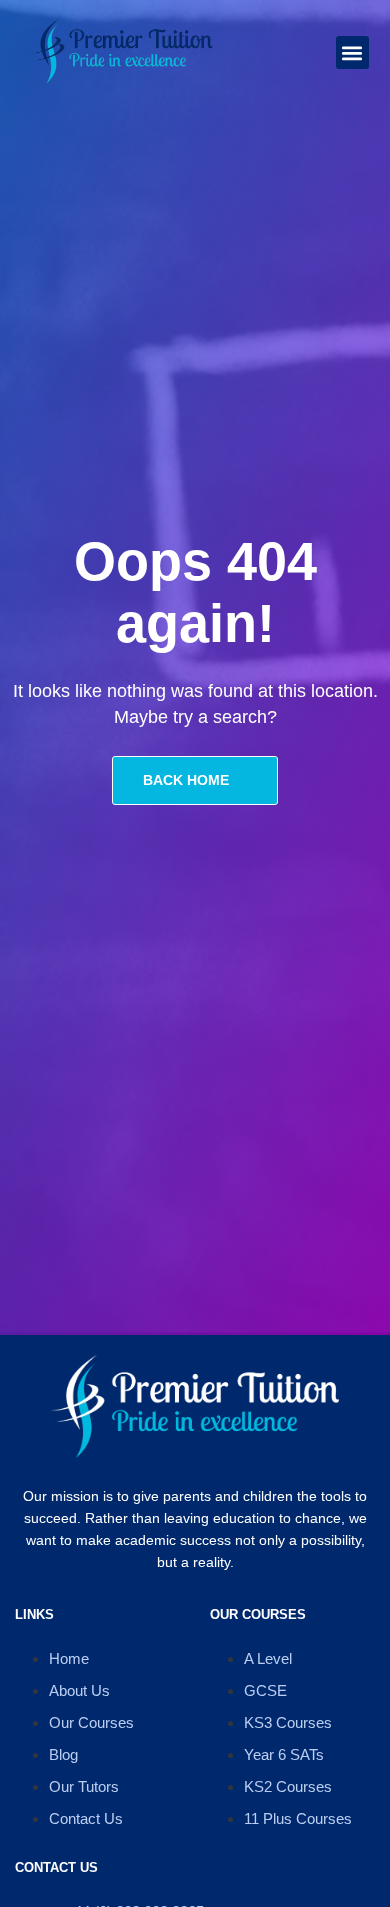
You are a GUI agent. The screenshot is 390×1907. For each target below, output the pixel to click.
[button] (352, 52)
